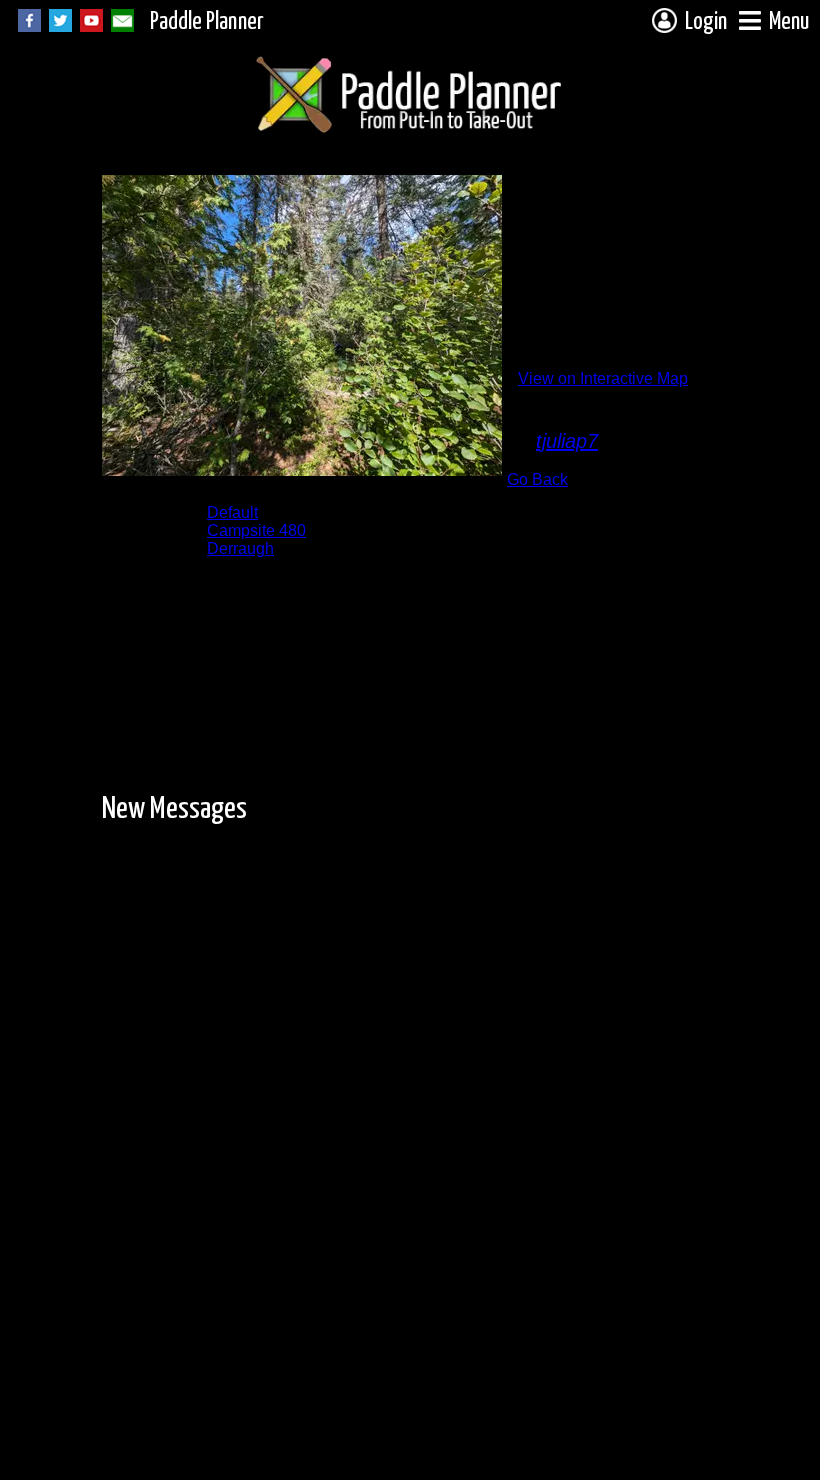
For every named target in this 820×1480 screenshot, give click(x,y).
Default (232, 512)
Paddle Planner (207, 22)
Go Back (537, 479)
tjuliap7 (567, 441)
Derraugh (240, 548)
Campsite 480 (256, 530)
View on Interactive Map (603, 378)
